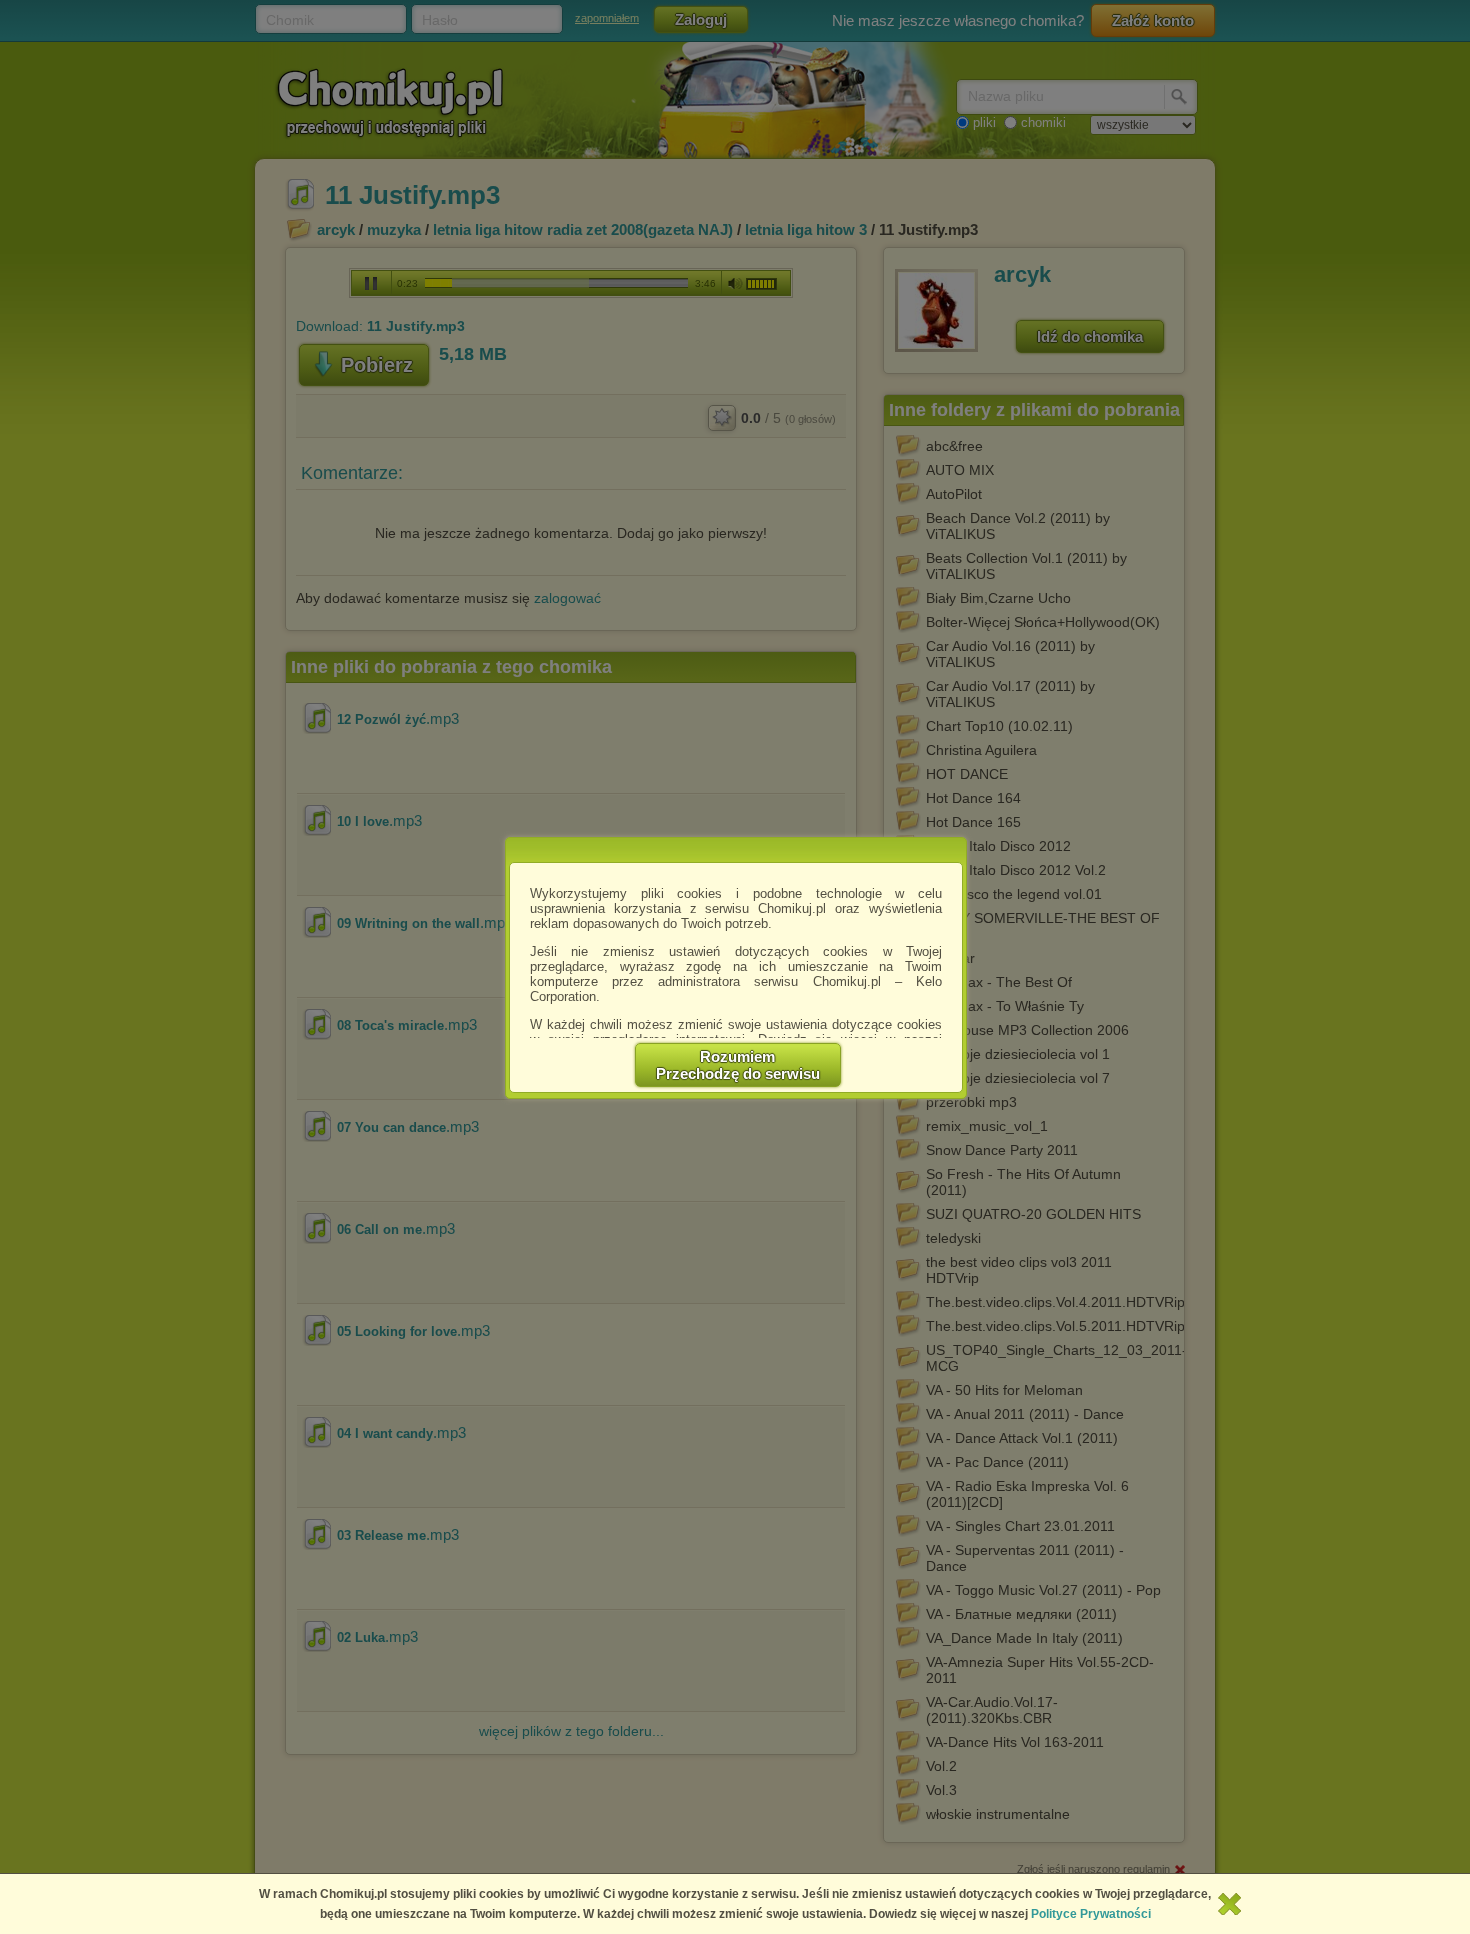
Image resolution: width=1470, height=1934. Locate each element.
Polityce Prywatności (1091, 1914)
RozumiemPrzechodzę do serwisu (738, 1065)
